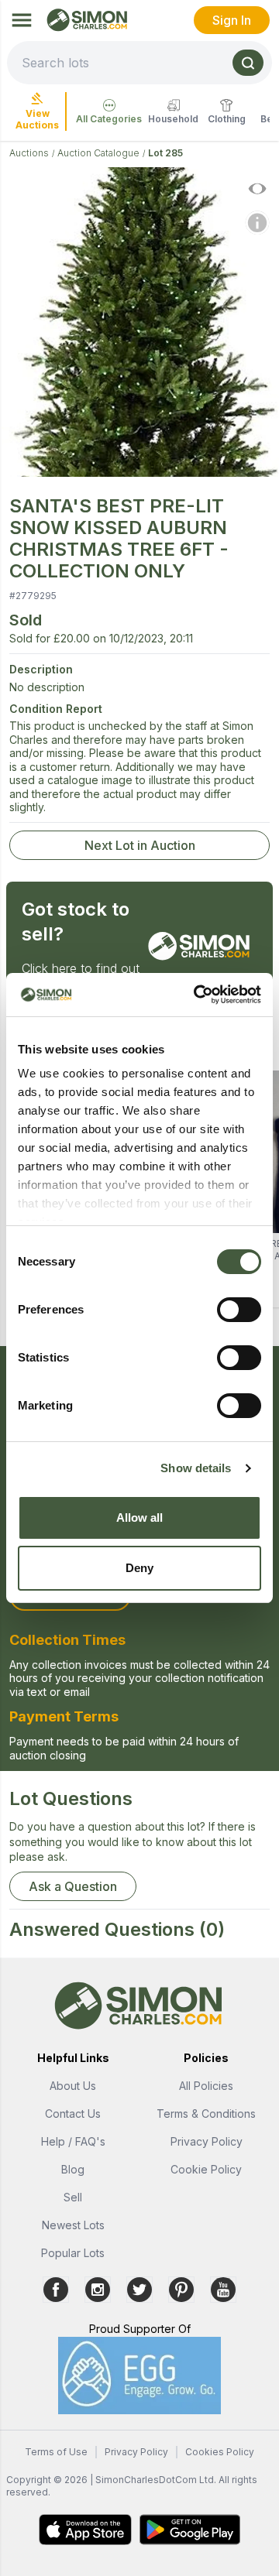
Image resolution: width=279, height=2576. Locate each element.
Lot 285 (165, 153)
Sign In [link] (232, 20)
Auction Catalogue (98, 153)
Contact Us (73, 2114)
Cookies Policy (220, 2452)
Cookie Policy (206, 2169)
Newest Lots (73, 2225)
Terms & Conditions (206, 2114)
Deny (139, 1568)
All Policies (206, 2086)
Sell (73, 2197)
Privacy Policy (207, 2141)
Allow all (140, 1518)
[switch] (239, 1310)
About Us (73, 2086)
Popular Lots (73, 2253)
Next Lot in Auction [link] (140, 845)
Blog (73, 2169)
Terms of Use (56, 2452)
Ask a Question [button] (73, 1886)
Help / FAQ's (73, 2141)
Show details (196, 1468)
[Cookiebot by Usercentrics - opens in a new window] (197, 995)
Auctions (29, 153)
